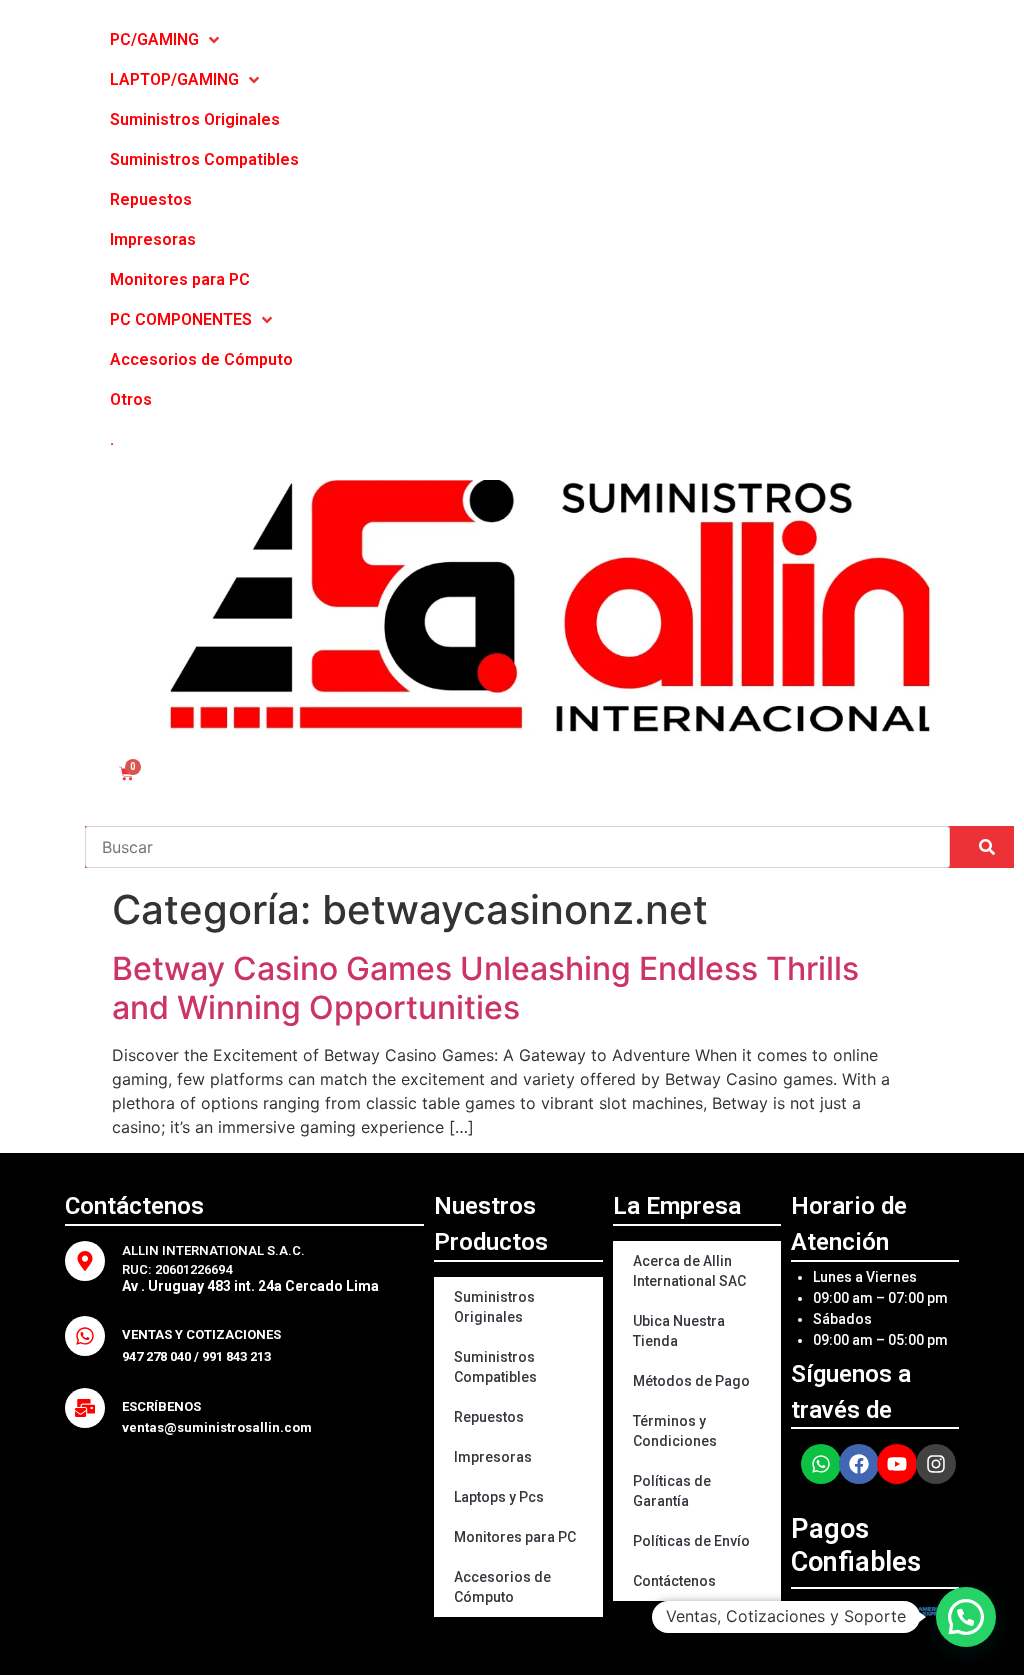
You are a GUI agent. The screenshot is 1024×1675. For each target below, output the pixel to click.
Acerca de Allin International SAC (689, 1271)
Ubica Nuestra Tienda (679, 1331)
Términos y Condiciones (675, 1431)
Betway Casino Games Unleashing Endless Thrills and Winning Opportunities (485, 987)
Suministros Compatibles (495, 1367)
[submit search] (987, 847)
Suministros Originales (494, 1307)
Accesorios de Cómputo (502, 1587)
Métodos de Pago (691, 1381)
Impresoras (493, 1457)
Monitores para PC (515, 1537)
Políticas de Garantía (672, 1491)
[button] (966, 1617)
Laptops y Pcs (499, 1497)
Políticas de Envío (691, 1541)
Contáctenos (674, 1581)
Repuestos (489, 1417)
